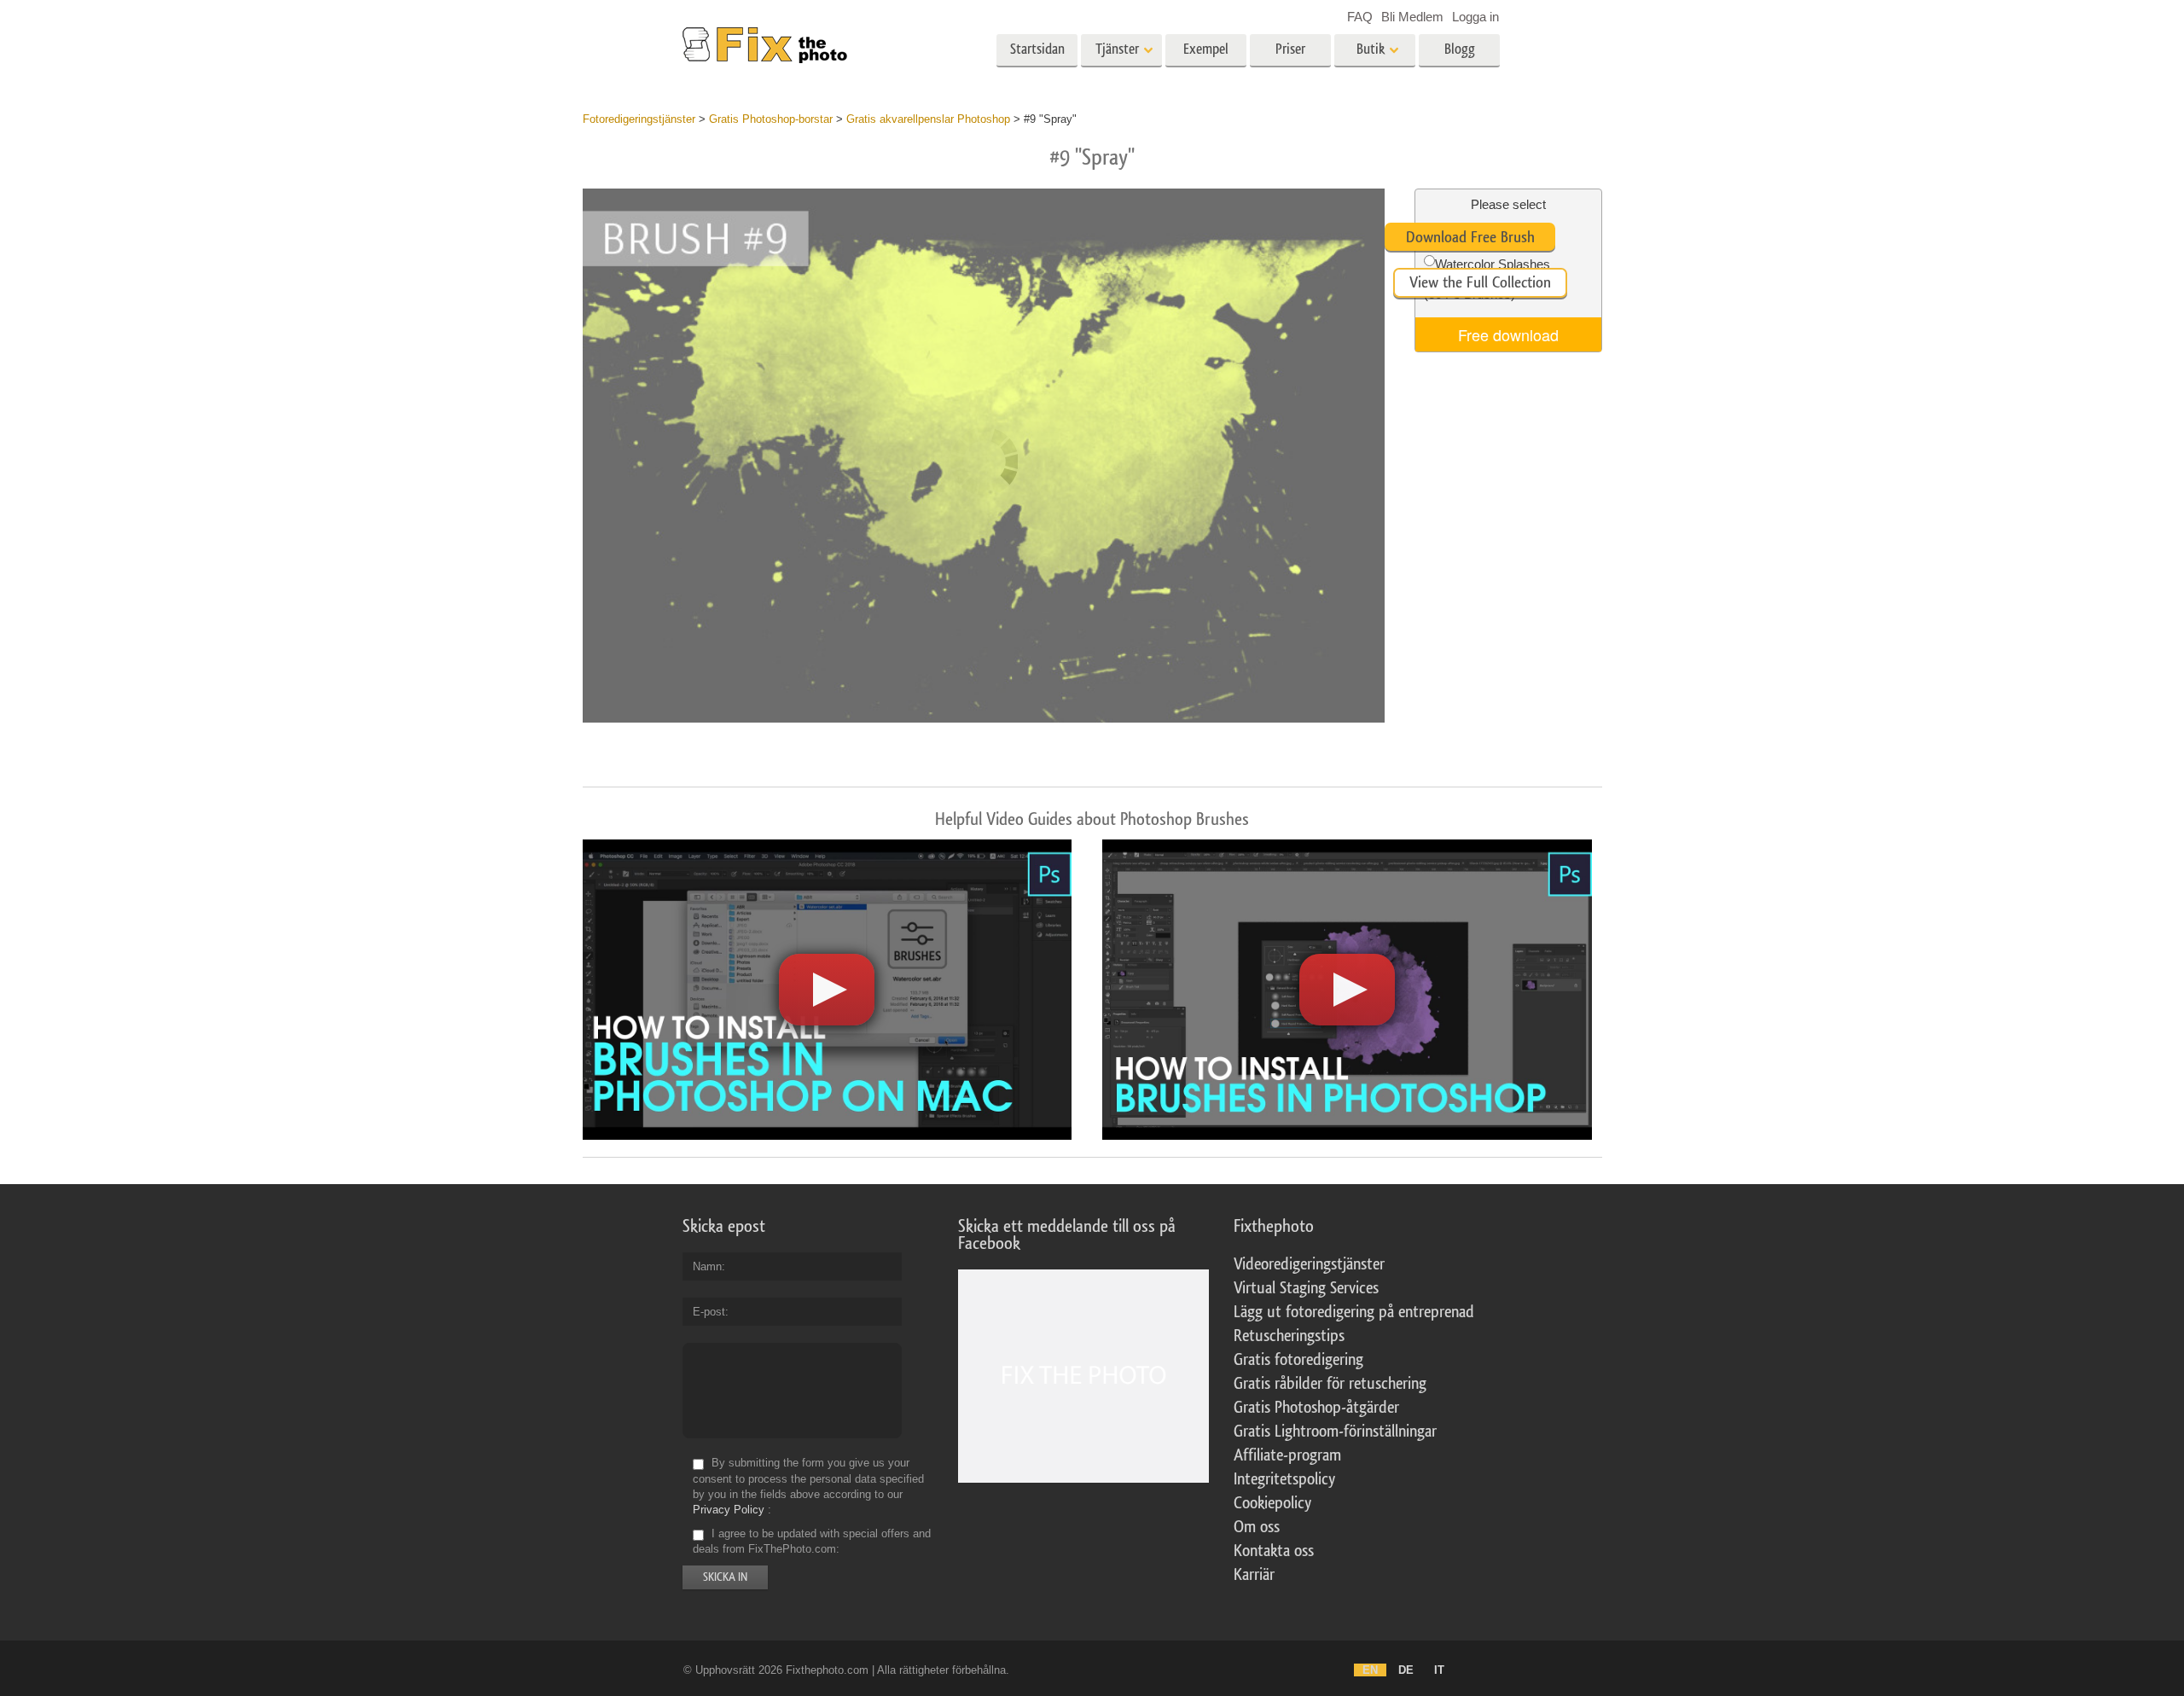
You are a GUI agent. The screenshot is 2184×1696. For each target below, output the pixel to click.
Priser (1290, 49)
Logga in (1475, 17)
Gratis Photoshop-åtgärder (1316, 1408)
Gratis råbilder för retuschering (1330, 1384)
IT (1439, 1670)
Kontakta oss (1274, 1551)
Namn (707, 1266)
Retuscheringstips (1289, 1336)
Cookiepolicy (1272, 1503)
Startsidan (1037, 49)
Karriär (1254, 1575)
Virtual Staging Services (1306, 1288)
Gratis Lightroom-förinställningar (1335, 1432)
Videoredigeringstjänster (1309, 1264)
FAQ (1360, 17)
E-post (709, 1312)
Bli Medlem (1412, 17)
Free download (1508, 334)
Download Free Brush (1470, 237)
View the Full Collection (1480, 282)
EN (1370, 1670)
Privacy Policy (729, 1510)
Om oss (1257, 1527)
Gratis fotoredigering (1298, 1360)
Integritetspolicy (1284, 1479)
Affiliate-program (1287, 1455)
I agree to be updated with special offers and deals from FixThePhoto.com (812, 1541)
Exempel (1206, 49)
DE (1406, 1670)
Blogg (1460, 49)
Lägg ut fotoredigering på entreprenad (1354, 1312)
